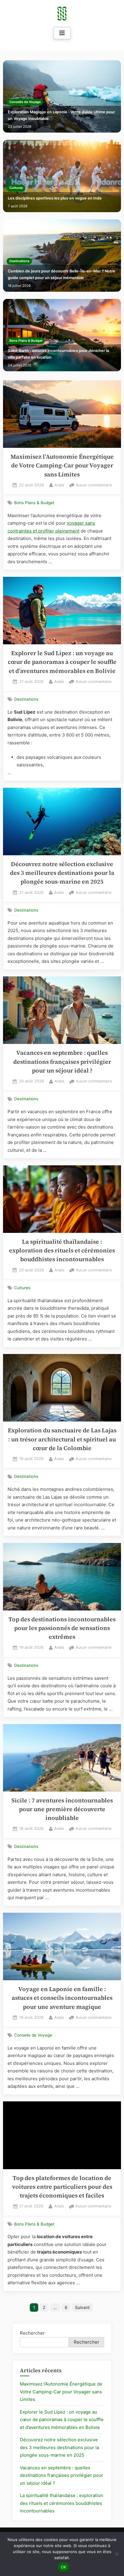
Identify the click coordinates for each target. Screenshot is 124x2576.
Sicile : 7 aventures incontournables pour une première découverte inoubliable (62, 1809)
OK (64, 2567)
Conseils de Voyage (25, 102)
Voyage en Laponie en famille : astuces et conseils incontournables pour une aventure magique (62, 1998)
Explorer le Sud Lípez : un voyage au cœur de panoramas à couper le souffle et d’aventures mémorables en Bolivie (62, 662)
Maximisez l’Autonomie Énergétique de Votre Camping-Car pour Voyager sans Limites (62, 466)
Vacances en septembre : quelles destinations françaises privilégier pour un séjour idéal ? (62, 1062)
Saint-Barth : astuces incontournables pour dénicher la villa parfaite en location (58, 354)
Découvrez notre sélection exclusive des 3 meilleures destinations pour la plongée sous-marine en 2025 (62, 873)
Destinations (19, 261)
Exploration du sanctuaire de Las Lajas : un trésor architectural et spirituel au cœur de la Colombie (62, 1439)
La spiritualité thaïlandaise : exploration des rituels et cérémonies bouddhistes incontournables (62, 1251)
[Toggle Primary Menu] (62, 33)
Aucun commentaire (94, 486)
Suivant (82, 2307)
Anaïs (59, 485)
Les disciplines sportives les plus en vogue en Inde (55, 198)
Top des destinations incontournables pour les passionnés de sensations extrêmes (62, 1628)
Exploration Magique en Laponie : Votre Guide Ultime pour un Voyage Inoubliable (61, 115)
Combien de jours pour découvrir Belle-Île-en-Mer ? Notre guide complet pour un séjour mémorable (62, 274)
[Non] (116, 2554)
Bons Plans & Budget (26, 341)
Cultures (16, 188)
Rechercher (32, 2333)
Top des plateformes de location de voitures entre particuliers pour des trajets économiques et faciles (62, 2187)
